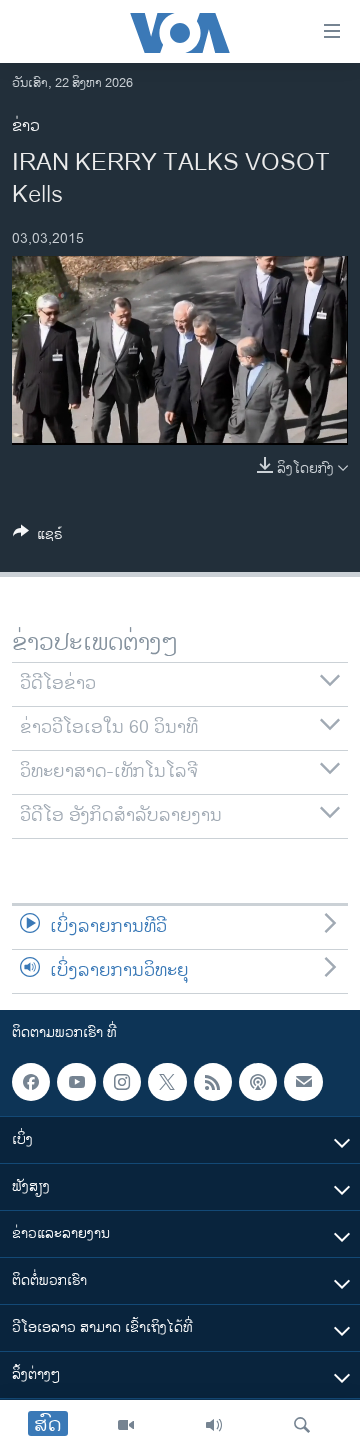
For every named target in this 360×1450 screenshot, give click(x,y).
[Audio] (214, 1425)
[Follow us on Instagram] (122, 1082)
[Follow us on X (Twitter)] (167, 1082)
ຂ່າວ (26, 126)
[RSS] (213, 1082)
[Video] (126, 1425)
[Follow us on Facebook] (31, 1082)
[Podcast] (258, 1082)
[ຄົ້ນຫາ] (302, 1425)
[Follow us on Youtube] (76, 1082)
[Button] (38, 537)
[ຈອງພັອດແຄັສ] (303, 1082)
